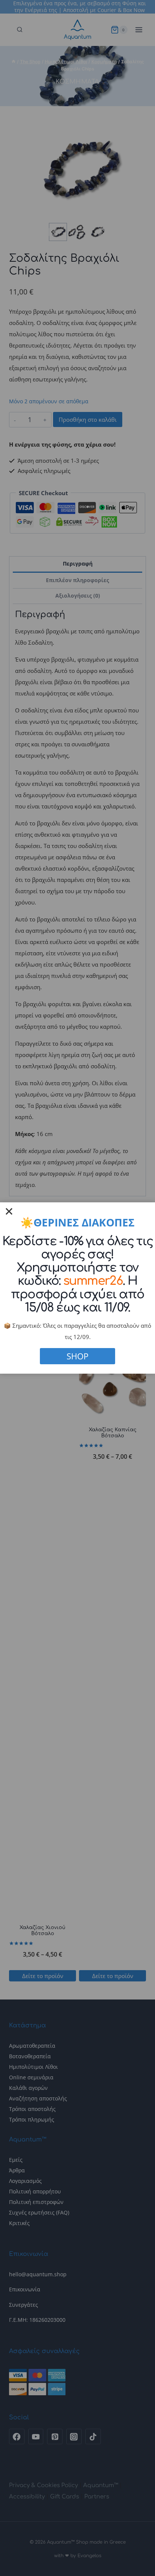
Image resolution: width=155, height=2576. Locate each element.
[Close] (9, 1211)
